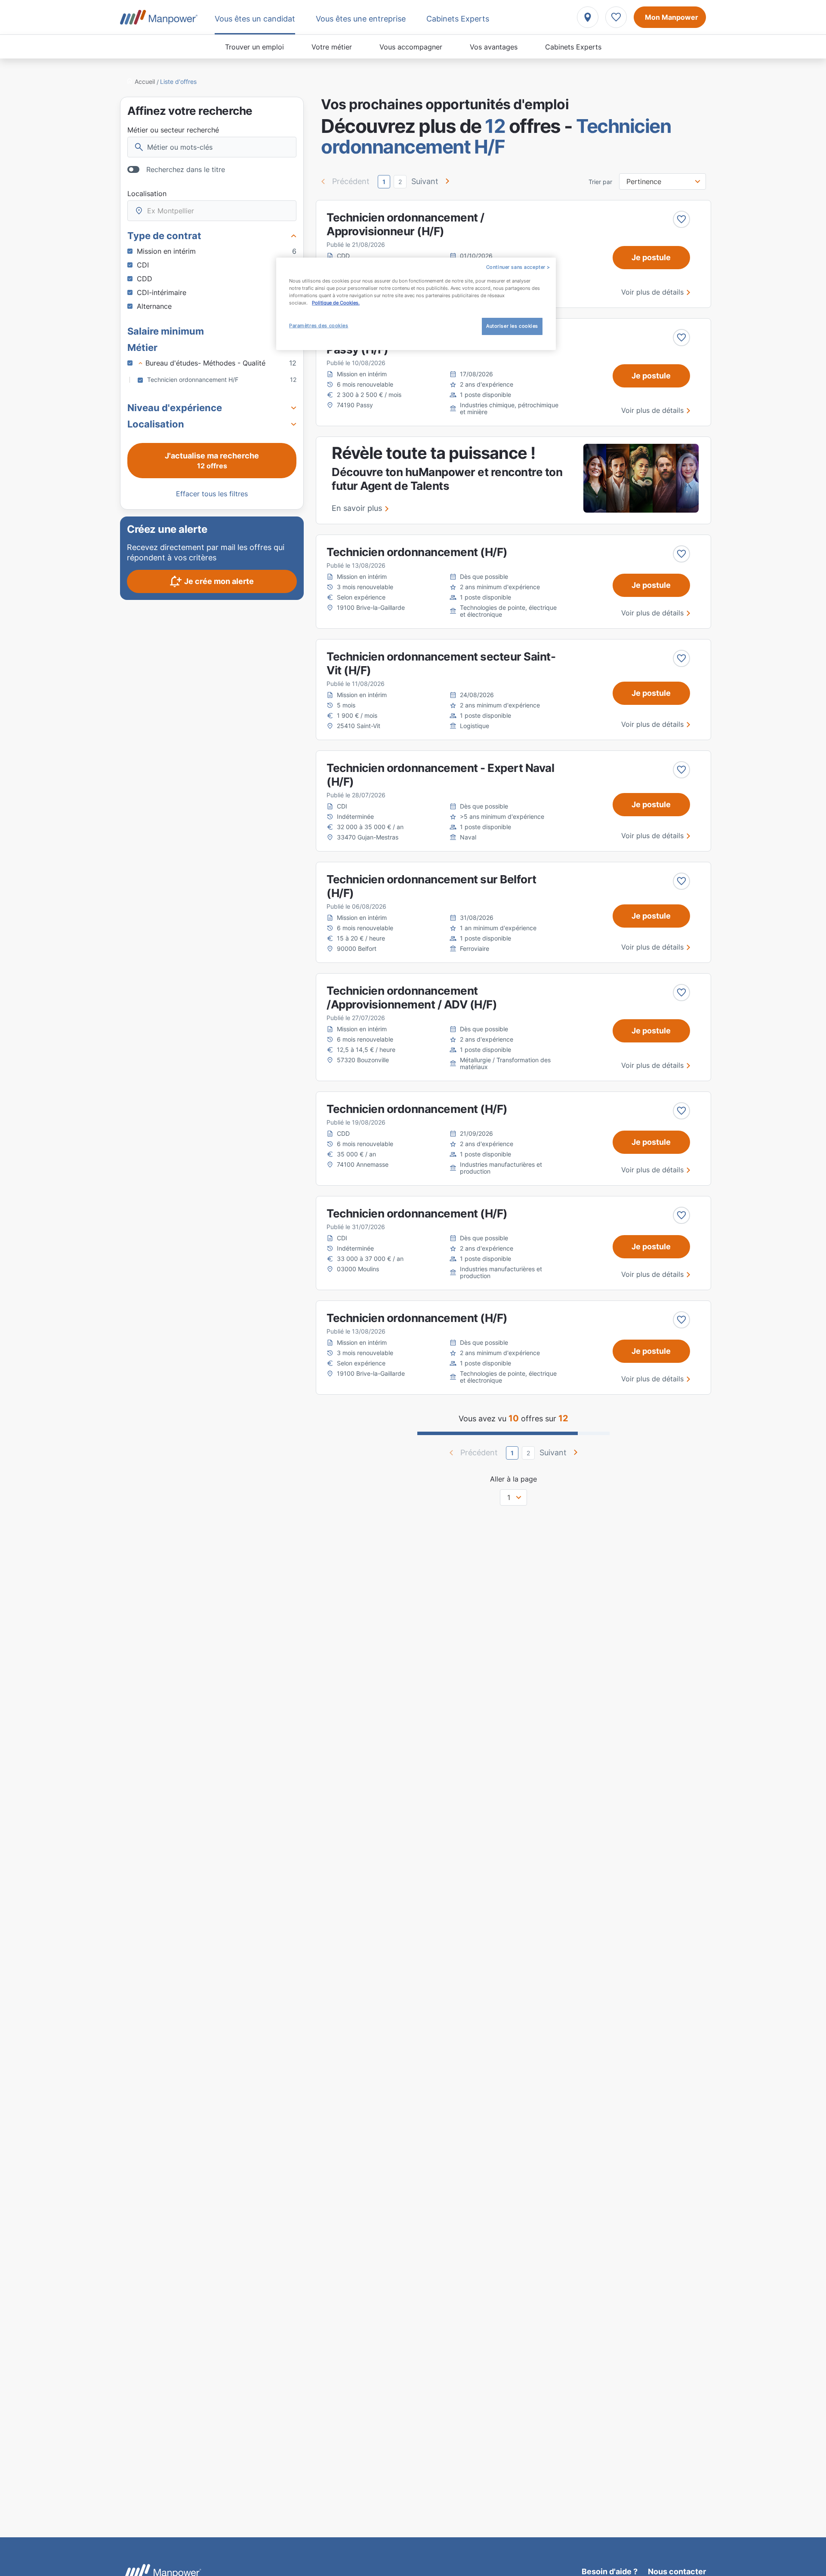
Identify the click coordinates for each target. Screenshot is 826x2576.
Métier (142, 347)
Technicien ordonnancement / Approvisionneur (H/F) (405, 224)
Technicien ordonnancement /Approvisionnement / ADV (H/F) (412, 998)
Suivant (425, 181)
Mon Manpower (672, 17)
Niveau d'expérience (175, 408)
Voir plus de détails (652, 292)
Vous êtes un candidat (255, 19)
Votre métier (332, 47)
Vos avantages (494, 47)
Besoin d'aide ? (610, 2571)
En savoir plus (357, 508)
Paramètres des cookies (319, 326)
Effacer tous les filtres (212, 494)
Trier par (600, 182)
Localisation (147, 194)
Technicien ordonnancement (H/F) (417, 552)
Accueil (145, 81)
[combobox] (212, 211)
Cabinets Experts (573, 47)
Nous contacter (677, 2571)
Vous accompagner (411, 47)
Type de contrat (164, 236)
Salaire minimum (166, 331)
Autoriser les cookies (512, 326)
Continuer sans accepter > (518, 267)
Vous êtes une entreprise (361, 19)
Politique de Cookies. (336, 303)
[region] (416, 304)
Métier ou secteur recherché (173, 130)
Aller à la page (513, 1479)
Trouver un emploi (254, 47)
